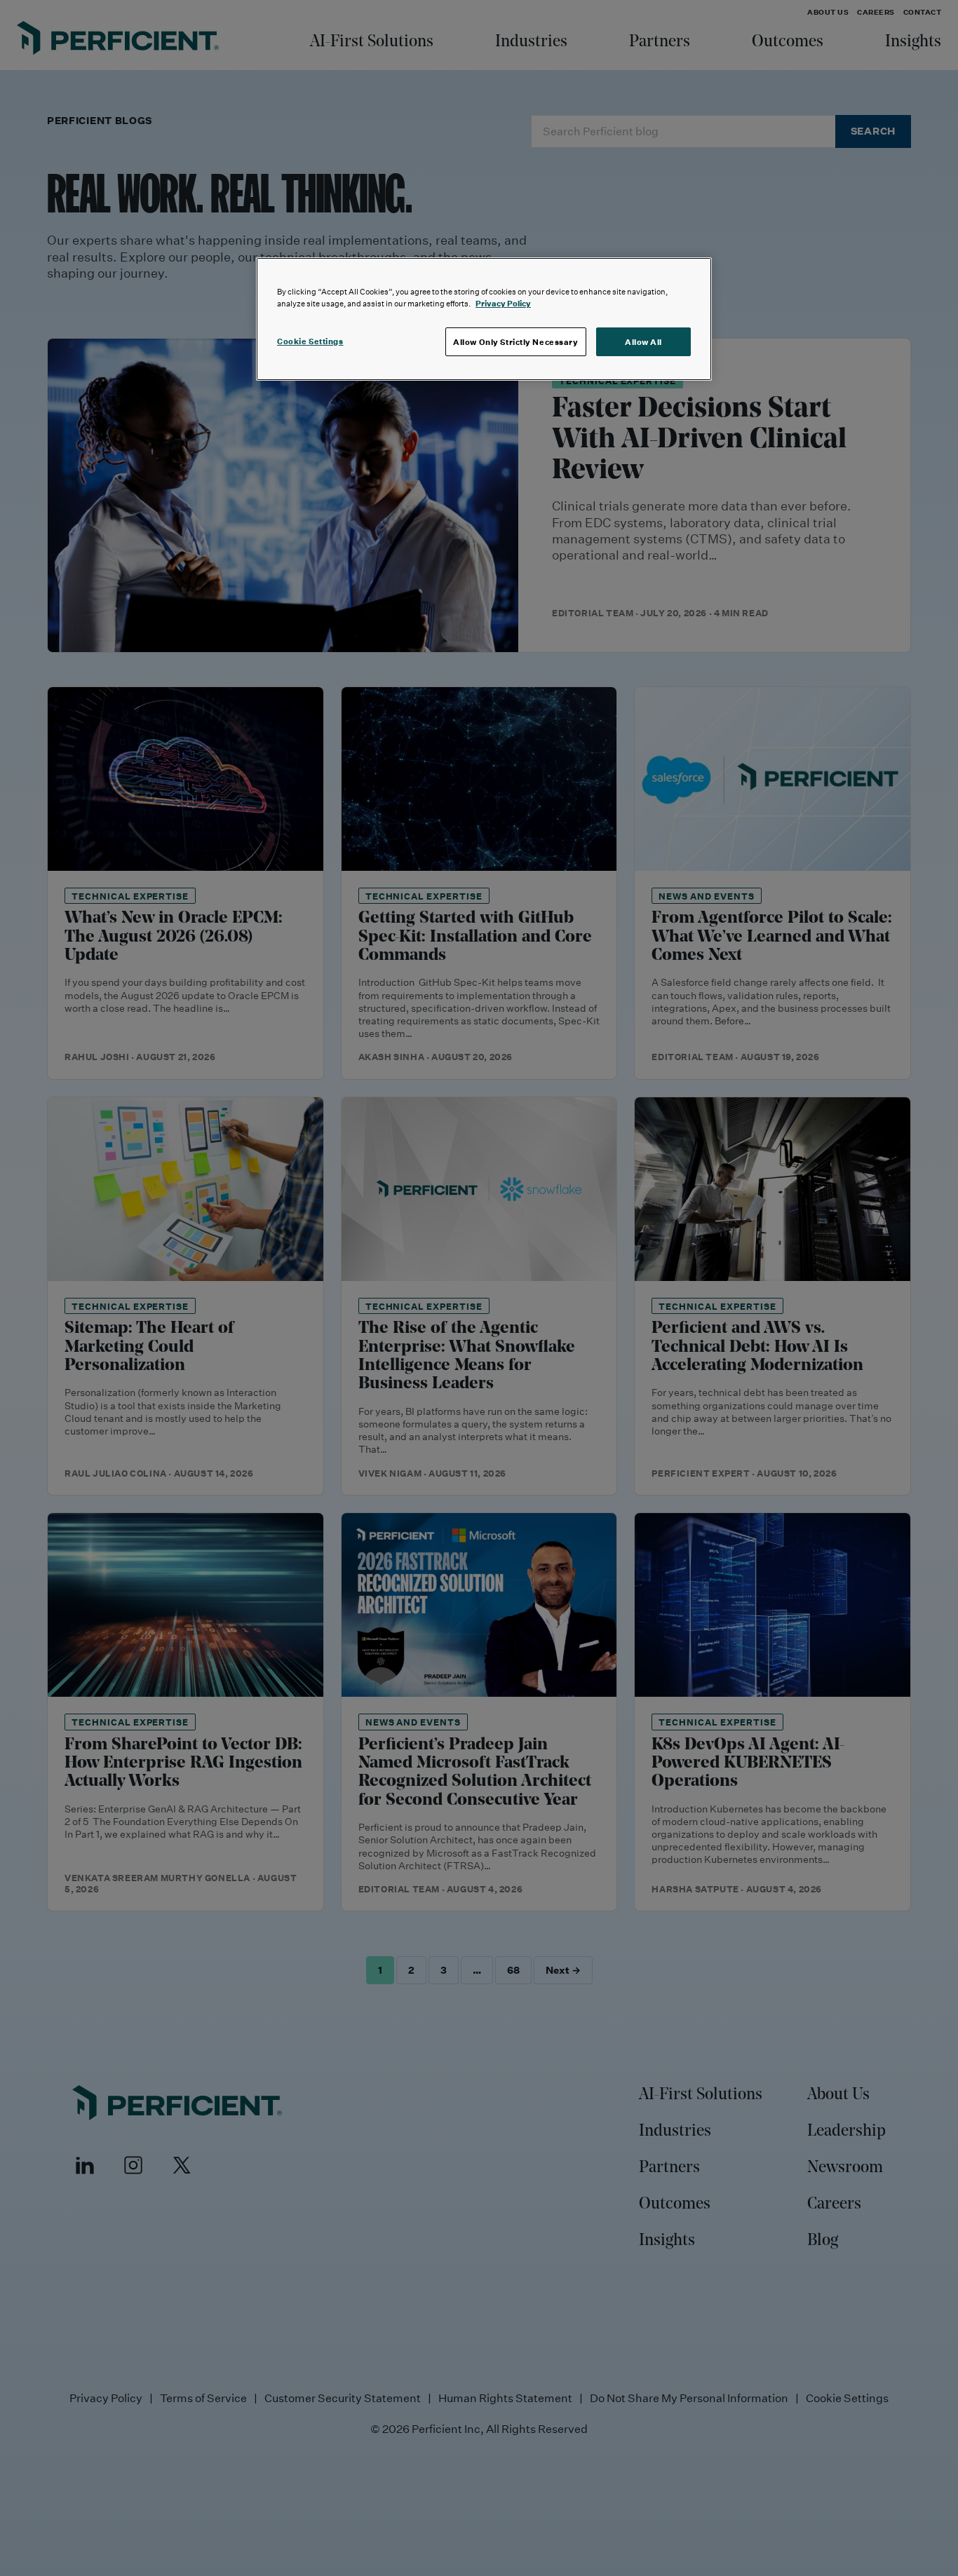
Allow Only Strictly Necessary (516, 342)
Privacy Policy (503, 303)
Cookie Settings (310, 341)
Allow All (643, 342)
